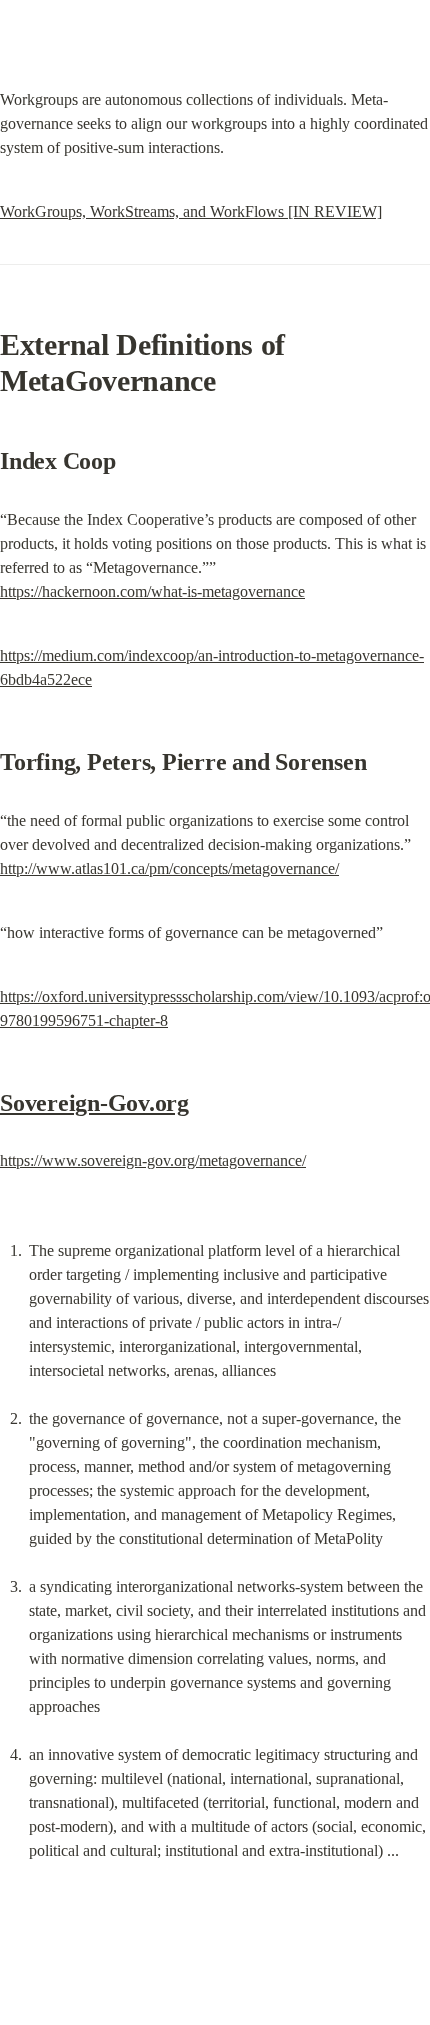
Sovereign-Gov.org (94, 1103)
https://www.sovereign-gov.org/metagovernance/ (153, 1160)
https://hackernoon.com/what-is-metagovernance (152, 591)
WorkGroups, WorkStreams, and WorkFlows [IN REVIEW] (191, 211)
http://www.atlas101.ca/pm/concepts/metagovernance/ (169, 868)
